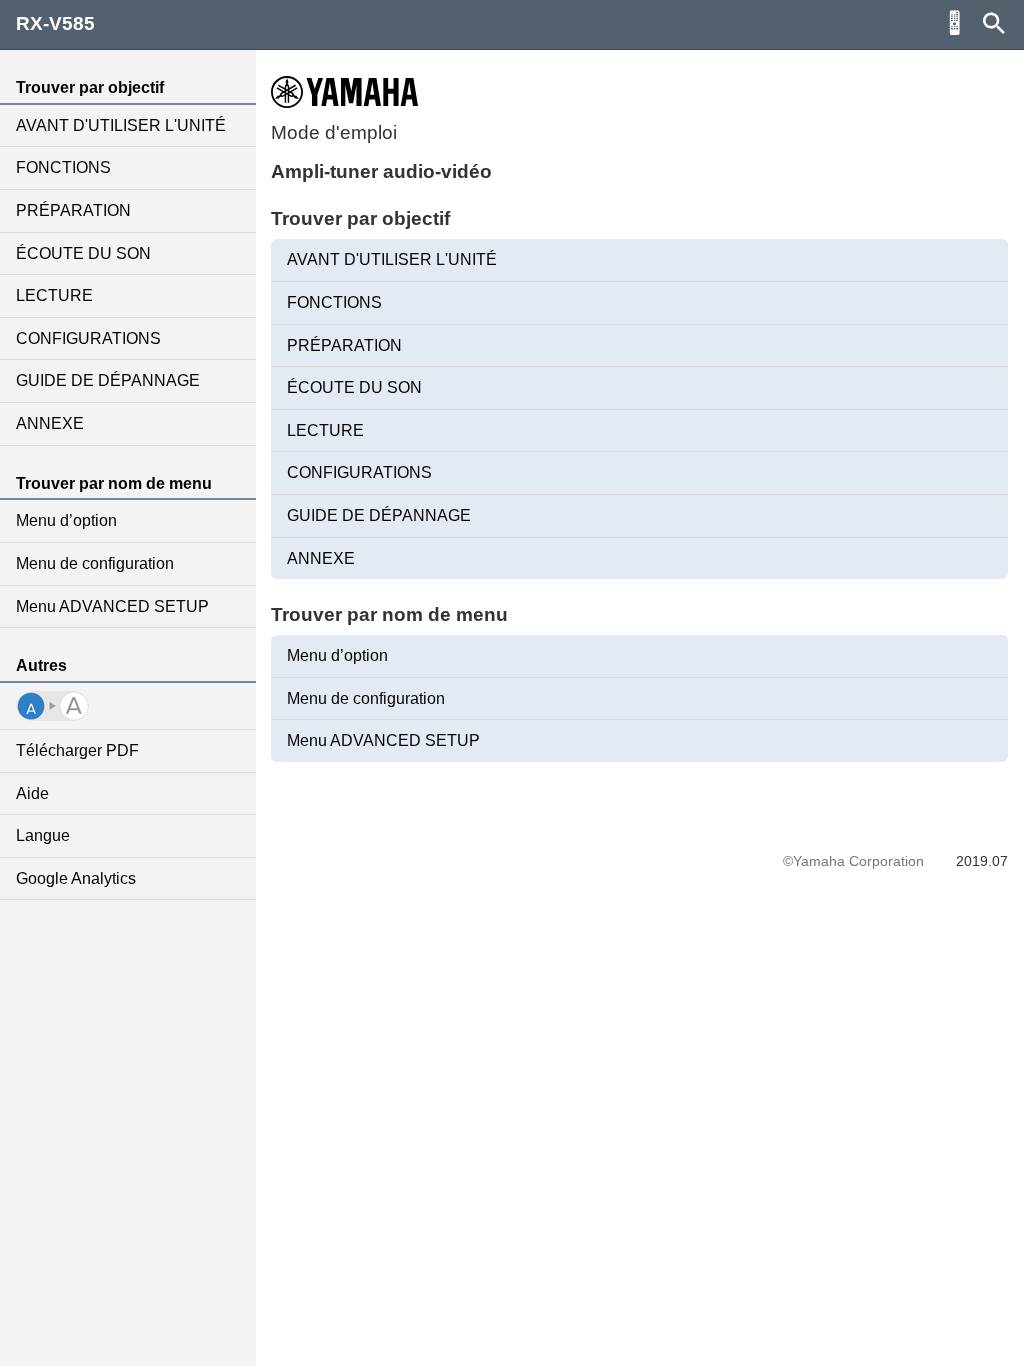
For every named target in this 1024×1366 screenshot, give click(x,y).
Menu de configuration (95, 563)
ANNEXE (50, 423)
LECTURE (54, 295)
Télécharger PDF (77, 750)
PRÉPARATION (73, 210)
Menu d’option (66, 520)
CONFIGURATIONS (88, 338)
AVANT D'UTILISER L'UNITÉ (121, 125)
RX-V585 (55, 23)
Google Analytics (76, 878)
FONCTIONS (63, 167)
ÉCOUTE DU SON (83, 253)
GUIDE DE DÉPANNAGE (108, 380)
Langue (43, 835)
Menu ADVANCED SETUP (112, 606)
